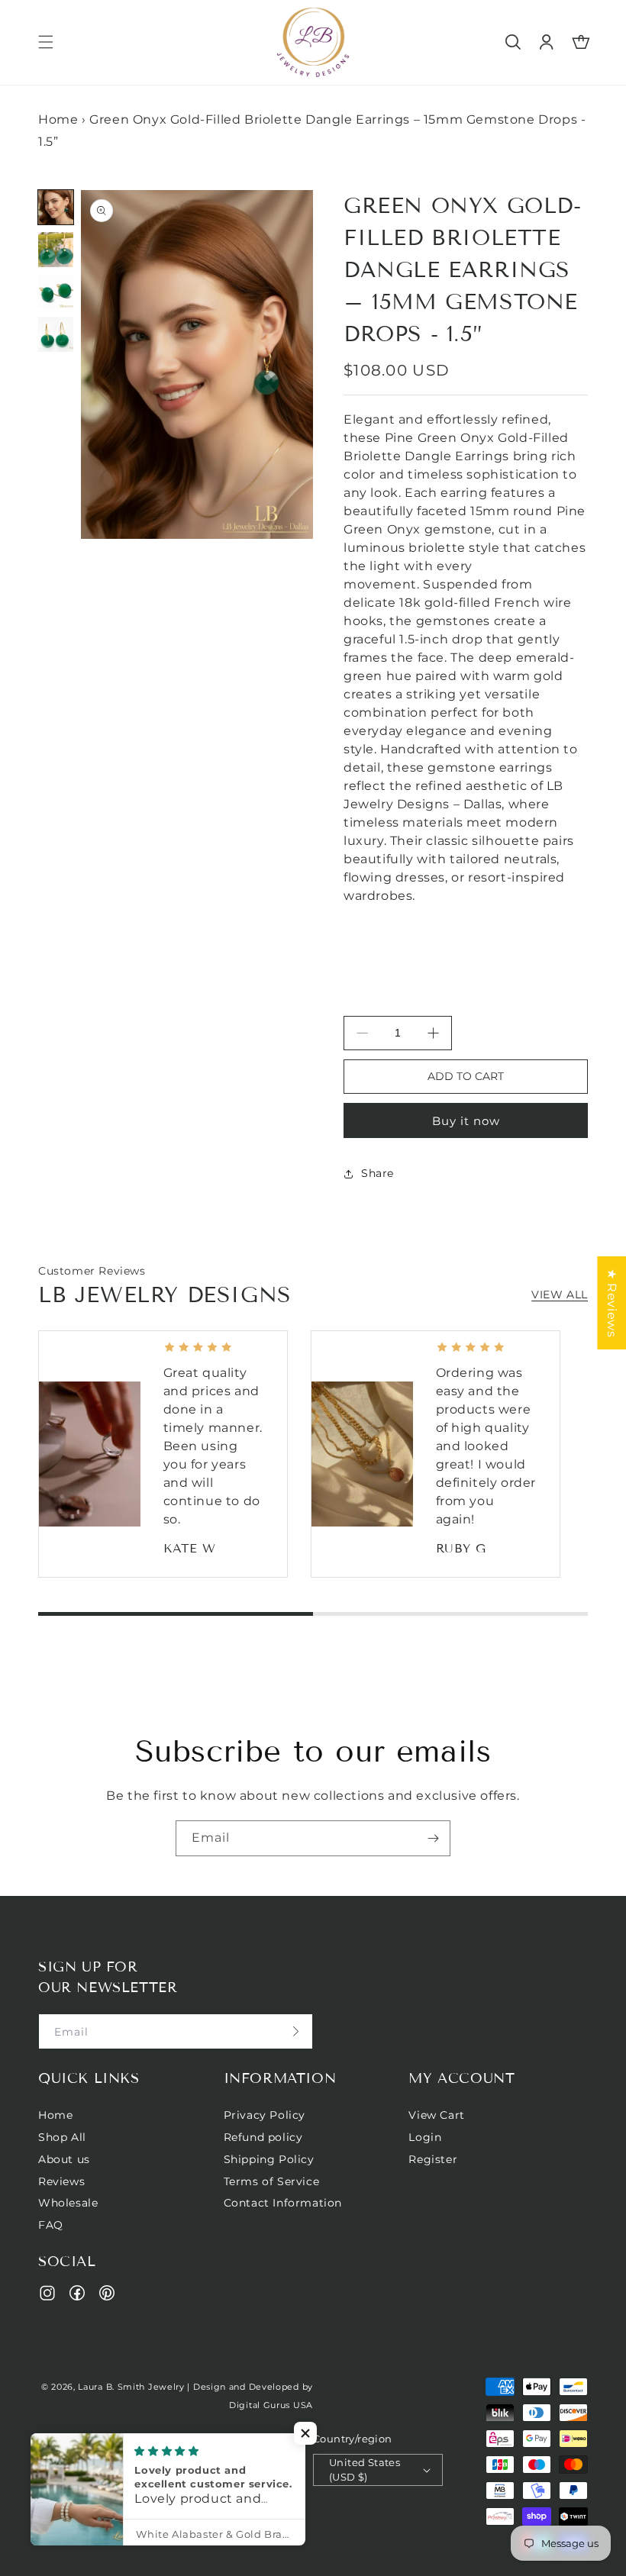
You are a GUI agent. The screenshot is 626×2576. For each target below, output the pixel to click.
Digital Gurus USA (271, 2405)
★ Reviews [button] (612, 1302)
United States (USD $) (365, 2470)
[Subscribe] (433, 1838)
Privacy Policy (265, 2115)
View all (560, 1294)
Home (58, 119)
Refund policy (263, 2137)
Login (425, 2137)
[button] (46, 42)
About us (64, 2159)
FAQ (51, 2225)
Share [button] (378, 1173)
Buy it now (466, 1121)
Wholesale (68, 2203)
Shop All (62, 2137)
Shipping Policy (269, 2159)
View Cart (436, 2115)
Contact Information (283, 2203)
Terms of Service (272, 2181)
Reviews (61, 2181)
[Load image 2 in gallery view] (56, 250)
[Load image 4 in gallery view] (56, 334)
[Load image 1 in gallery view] (56, 208)
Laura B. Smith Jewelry (131, 2387)
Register (433, 2159)
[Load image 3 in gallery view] (56, 292)
